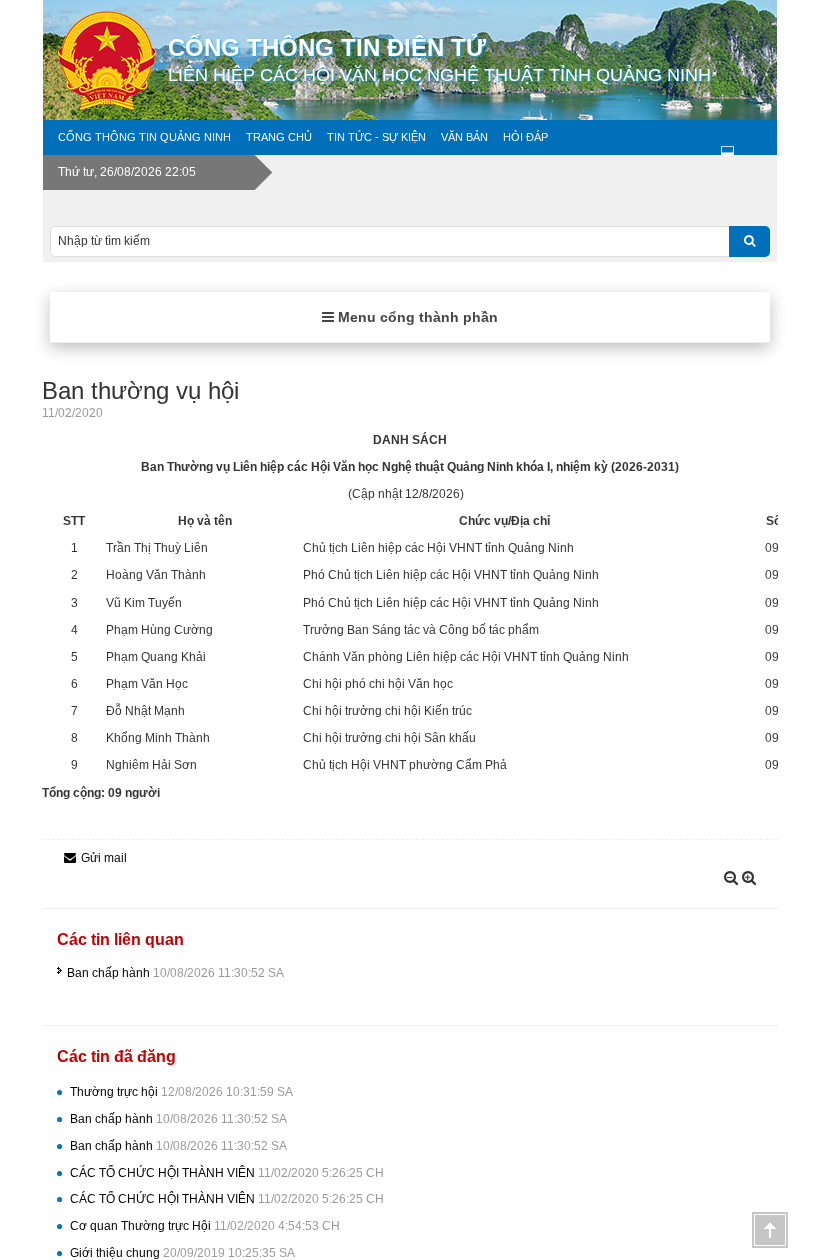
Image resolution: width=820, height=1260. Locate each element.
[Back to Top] (770, 1230)
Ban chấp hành (175, 973)
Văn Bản (464, 137)
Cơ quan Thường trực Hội (205, 1226)
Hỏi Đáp (525, 137)
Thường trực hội (181, 1092)
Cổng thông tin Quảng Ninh (144, 137)
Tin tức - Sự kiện (376, 137)
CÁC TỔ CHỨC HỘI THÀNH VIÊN (227, 1173)
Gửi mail (104, 858)
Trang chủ (279, 137)
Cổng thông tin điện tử (439, 59)
